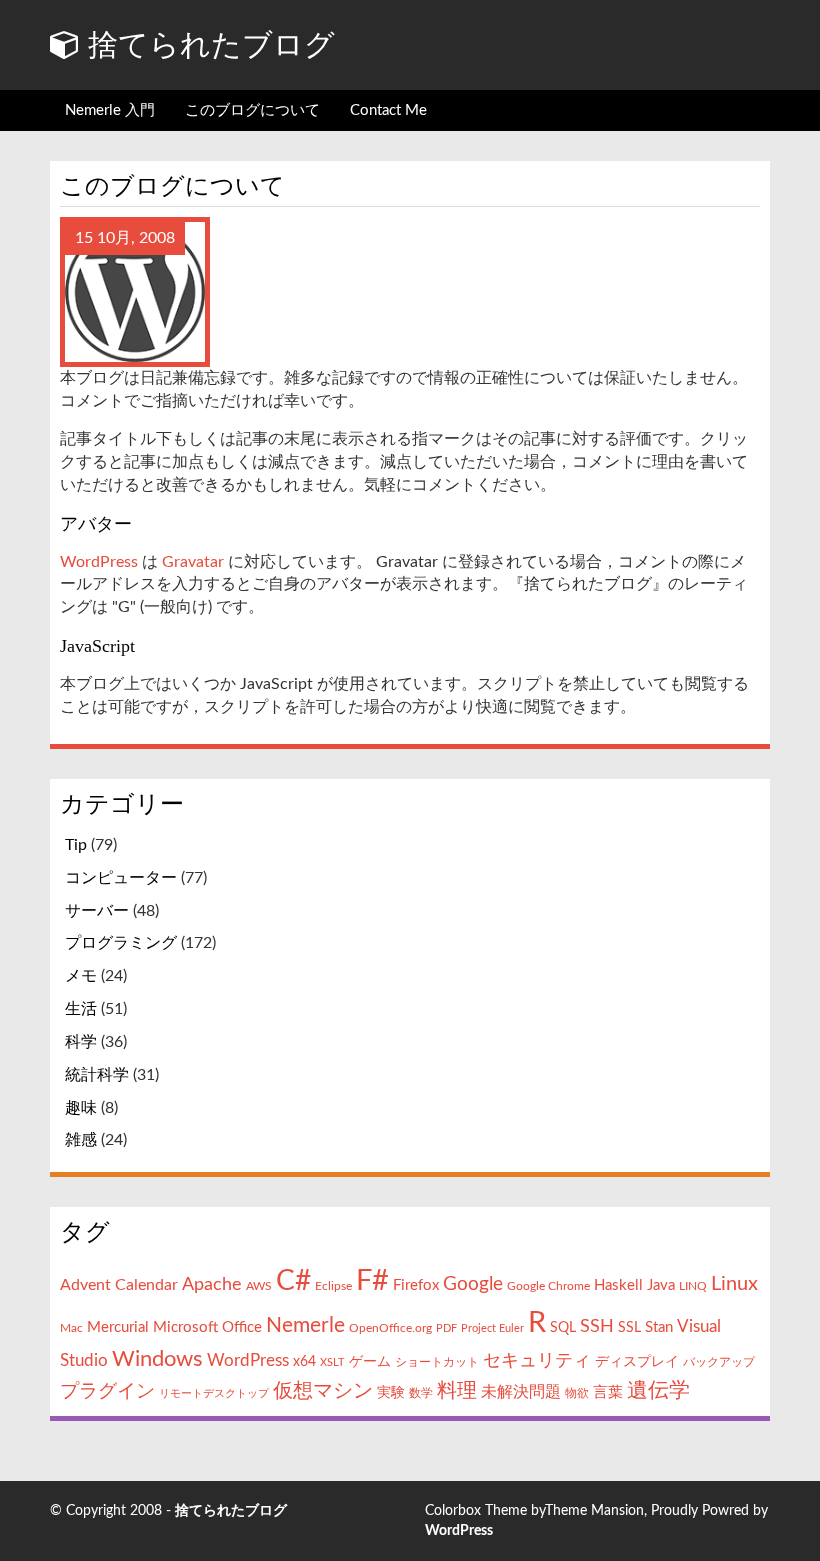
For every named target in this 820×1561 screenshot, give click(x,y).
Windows (157, 1359)
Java (661, 1285)
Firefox (416, 1285)
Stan (659, 1327)
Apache (212, 1284)
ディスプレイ (637, 1362)
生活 (81, 1009)
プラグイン (107, 1391)
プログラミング (121, 943)
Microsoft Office (207, 1327)
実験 (391, 1393)
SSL (629, 1328)
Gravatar (193, 562)
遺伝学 (658, 1390)
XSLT (332, 1362)
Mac (71, 1328)
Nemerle (305, 1325)
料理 (457, 1391)
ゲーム (370, 1362)
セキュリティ (537, 1360)
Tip (76, 845)
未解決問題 (521, 1392)
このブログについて (252, 110)
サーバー (97, 911)
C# (293, 1281)
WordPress (99, 562)
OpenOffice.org (390, 1328)
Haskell (618, 1285)
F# (372, 1281)
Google (473, 1284)
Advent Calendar (119, 1285)
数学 (421, 1393)
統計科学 (97, 1075)
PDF (446, 1328)
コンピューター (121, 878)
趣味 (81, 1108)
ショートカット (437, 1362)
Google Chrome (548, 1286)
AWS (259, 1286)
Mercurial (118, 1327)
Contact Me (388, 110)
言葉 (608, 1392)
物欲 (577, 1393)
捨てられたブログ (207, 44)
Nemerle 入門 (110, 110)
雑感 (81, 1140)
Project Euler (492, 1328)
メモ (81, 976)
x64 (304, 1362)
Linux (734, 1284)
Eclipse (333, 1286)
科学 (81, 1042)
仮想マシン (323, 1391)
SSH (597, 1326)
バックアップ (719, 1362)
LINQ (693, 1286)
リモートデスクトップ (214, 1393)
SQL (563, 1328)
